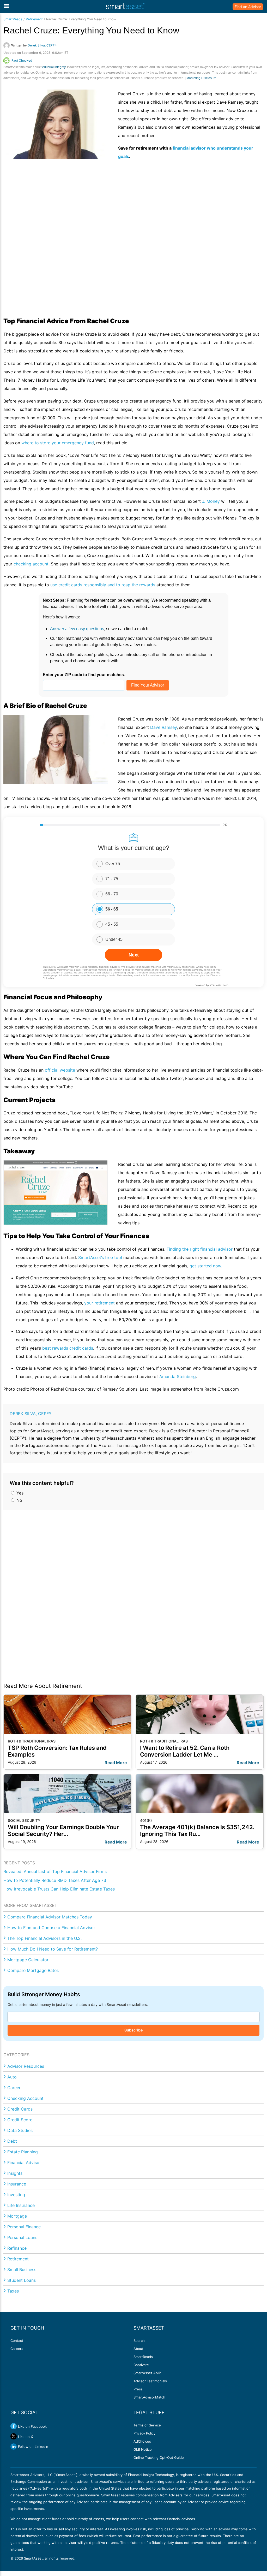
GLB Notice (143, 2449)
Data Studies (20, 2130)
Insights (15, 2173)
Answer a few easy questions (77, 629)
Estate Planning (23, 2152)
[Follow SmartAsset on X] (14, 2436)
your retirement (99, 1303)
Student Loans (22, 2280)
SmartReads (13, 19)
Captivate (141, 2365)
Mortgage (17, 2216)
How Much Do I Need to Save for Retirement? (53, 1949)
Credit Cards (20, 2109)
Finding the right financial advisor (200, 1249)
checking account (31, 564)
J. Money (211, 501)
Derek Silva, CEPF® (31, 1414)
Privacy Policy (144, 2433)
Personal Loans (22, 2237)
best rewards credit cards (68, 1348)
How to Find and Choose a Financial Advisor (51, 1928)
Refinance (17, 2248)
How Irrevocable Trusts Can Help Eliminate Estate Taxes (59, 1889)
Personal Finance (24, 2227)
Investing (16, 2195)
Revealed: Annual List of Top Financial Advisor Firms (55, 1871)
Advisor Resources (26, 2066)
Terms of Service (147, 2425)
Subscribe (133, 2030)
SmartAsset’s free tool (100, 1257)
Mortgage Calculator (28, 1960)
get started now (205, 1266)
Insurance (17, 2184)
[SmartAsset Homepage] (125, 7)
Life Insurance (21, 2205)
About (138, 2349)
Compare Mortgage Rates (33, 1970)
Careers (17, 2349)
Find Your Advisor (148, 685)
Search (139, 2341)
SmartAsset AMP (147, 2373)
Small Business (22, 2270)
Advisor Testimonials (150, 2381)
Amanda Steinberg (178, 1376)
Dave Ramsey (163, 727)
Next (134, 955)
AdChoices (142, 2441)
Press (138, 2389)
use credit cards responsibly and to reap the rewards (103, 585)
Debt (12, 2141)
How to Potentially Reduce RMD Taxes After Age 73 (55, 1880)
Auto (12, 2077)
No (19, 1500)
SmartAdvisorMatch (149, 2397)
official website (60, 1070)
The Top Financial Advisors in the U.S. (44, 1938)
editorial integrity (54, 67)
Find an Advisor (248, 7)
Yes (19, 1493)
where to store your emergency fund (58, 443)
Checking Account (25, 2098)
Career (14, 2088)
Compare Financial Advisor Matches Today (50, 1917)
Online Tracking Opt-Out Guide (159, 2457)
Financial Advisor (24, 2163)
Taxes (13, 2291)
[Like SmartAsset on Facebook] (14, 2426)
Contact (17, 2341)
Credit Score (20, 2120)
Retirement (34, 19)
